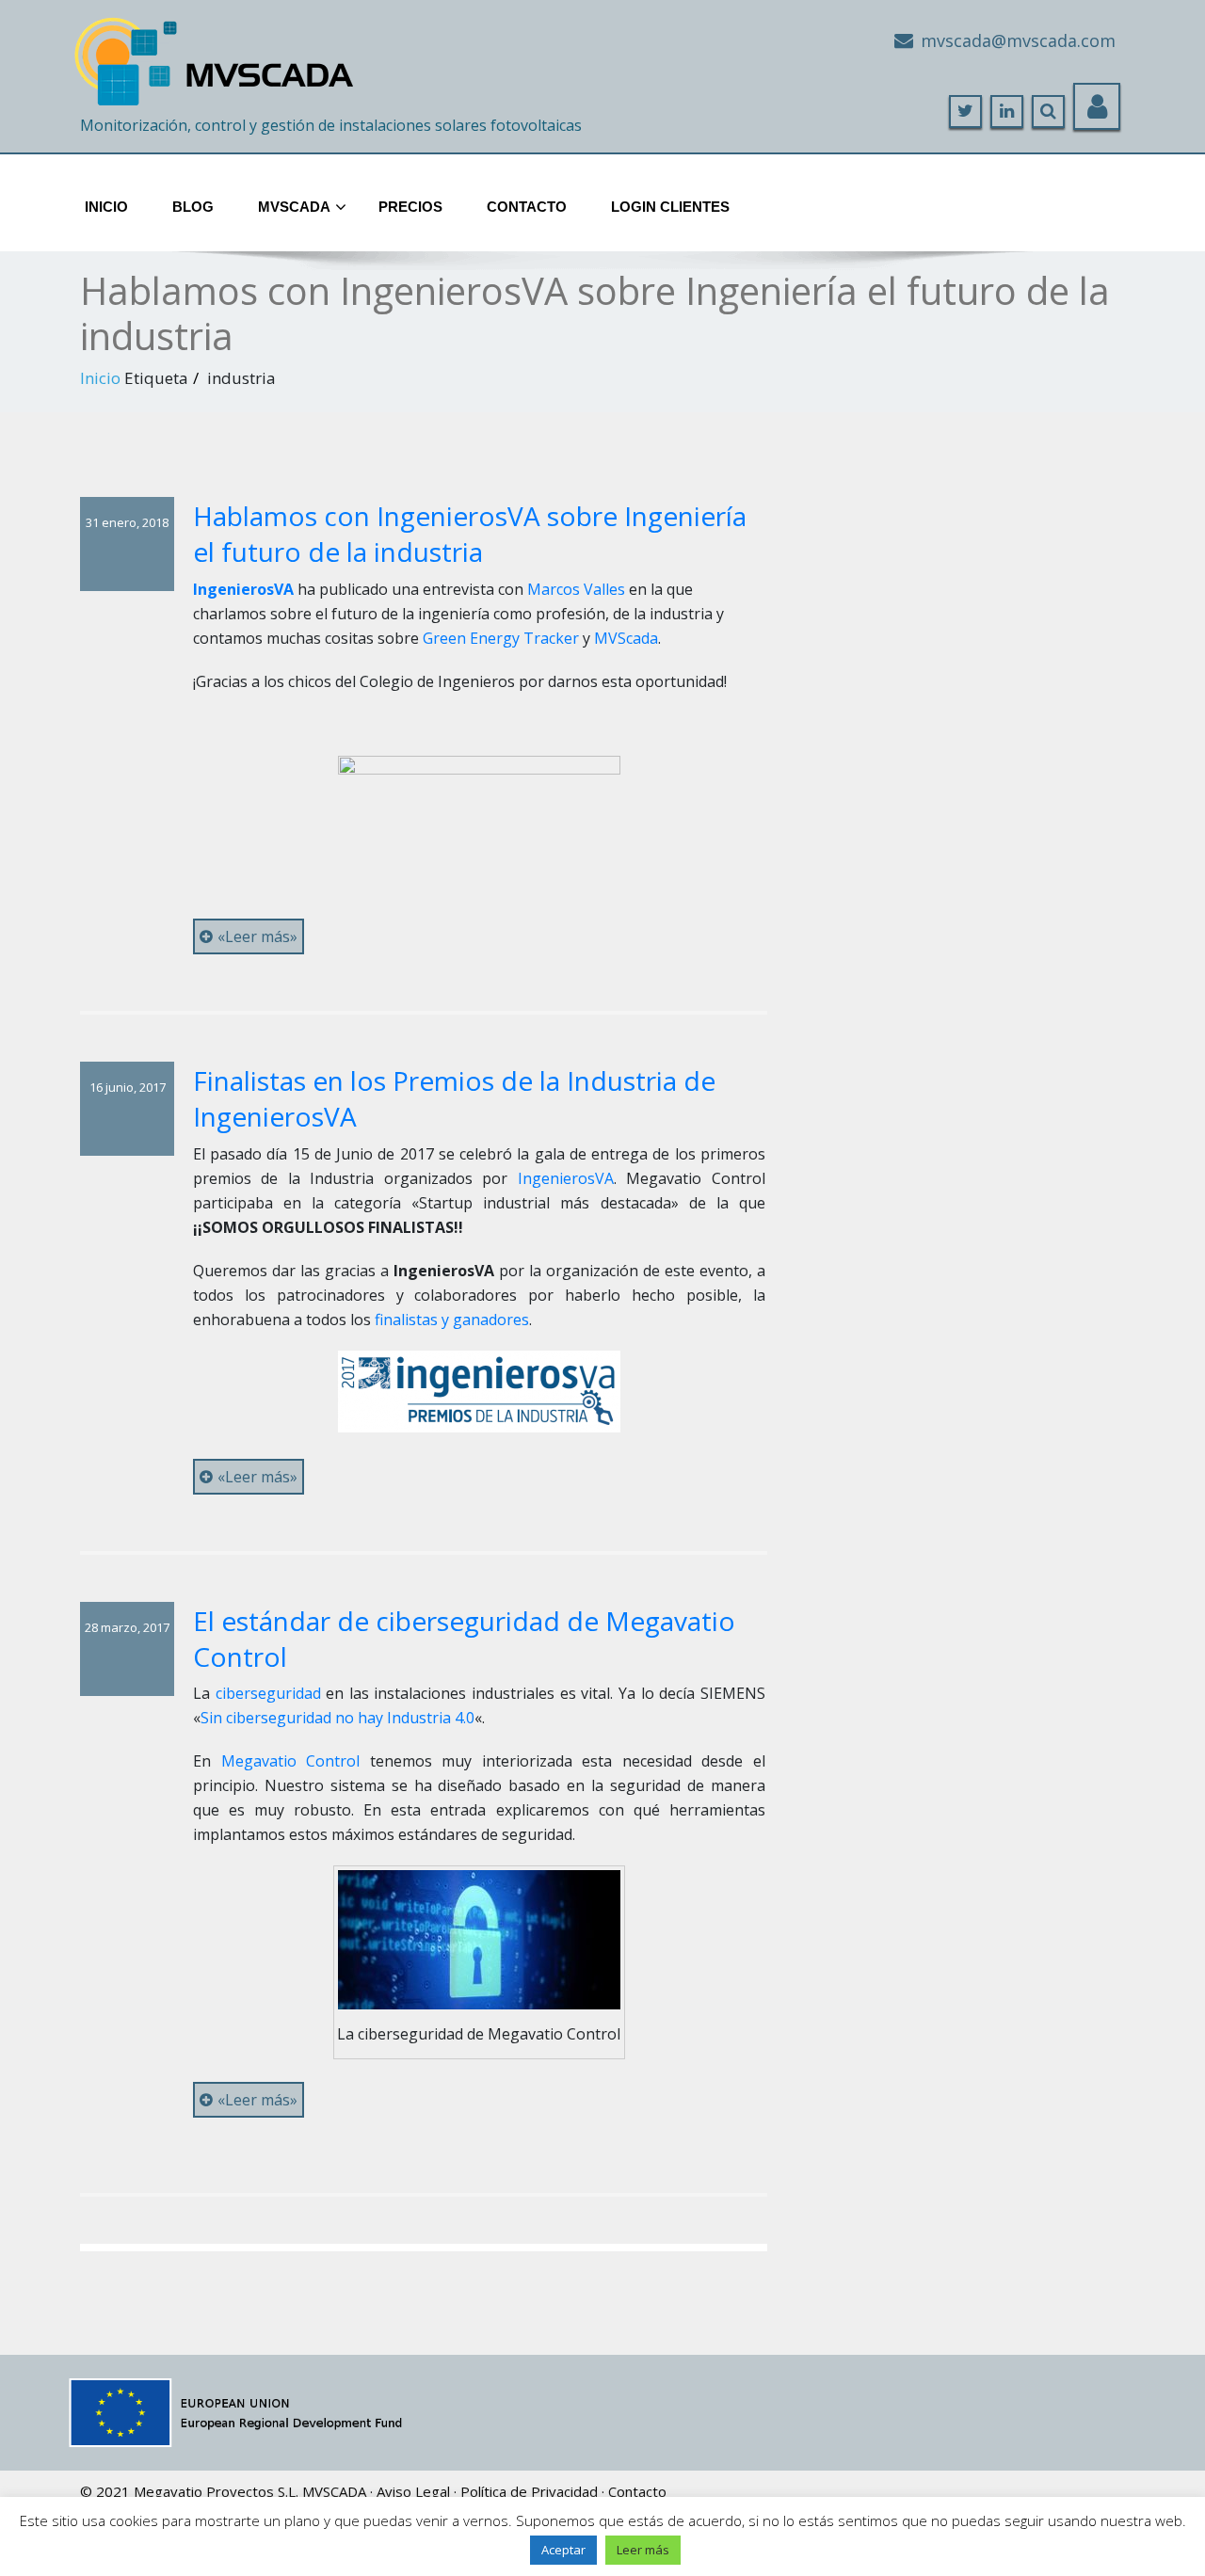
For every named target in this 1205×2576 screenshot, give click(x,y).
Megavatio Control (291, 1761)
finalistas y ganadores (450, 1320)
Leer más (643, 2550)
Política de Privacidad (529, 2491)
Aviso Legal (413, 2491)
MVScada (294, 207)
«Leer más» (257, 936)
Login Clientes (670, 207)
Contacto (527, 207)
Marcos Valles (576, 589)
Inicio (106, 207)
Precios (410, 207)
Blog (193, 207)
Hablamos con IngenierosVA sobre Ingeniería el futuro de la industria (470, 534)
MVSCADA (334, 2491)
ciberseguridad (268, 1693)
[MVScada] (217, 54)
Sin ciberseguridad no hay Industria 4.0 (337, 1718)
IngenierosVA (566, 1178)
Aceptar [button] (563, 2550)
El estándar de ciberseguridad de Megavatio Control (464, 1639)
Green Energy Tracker (501, 638)
